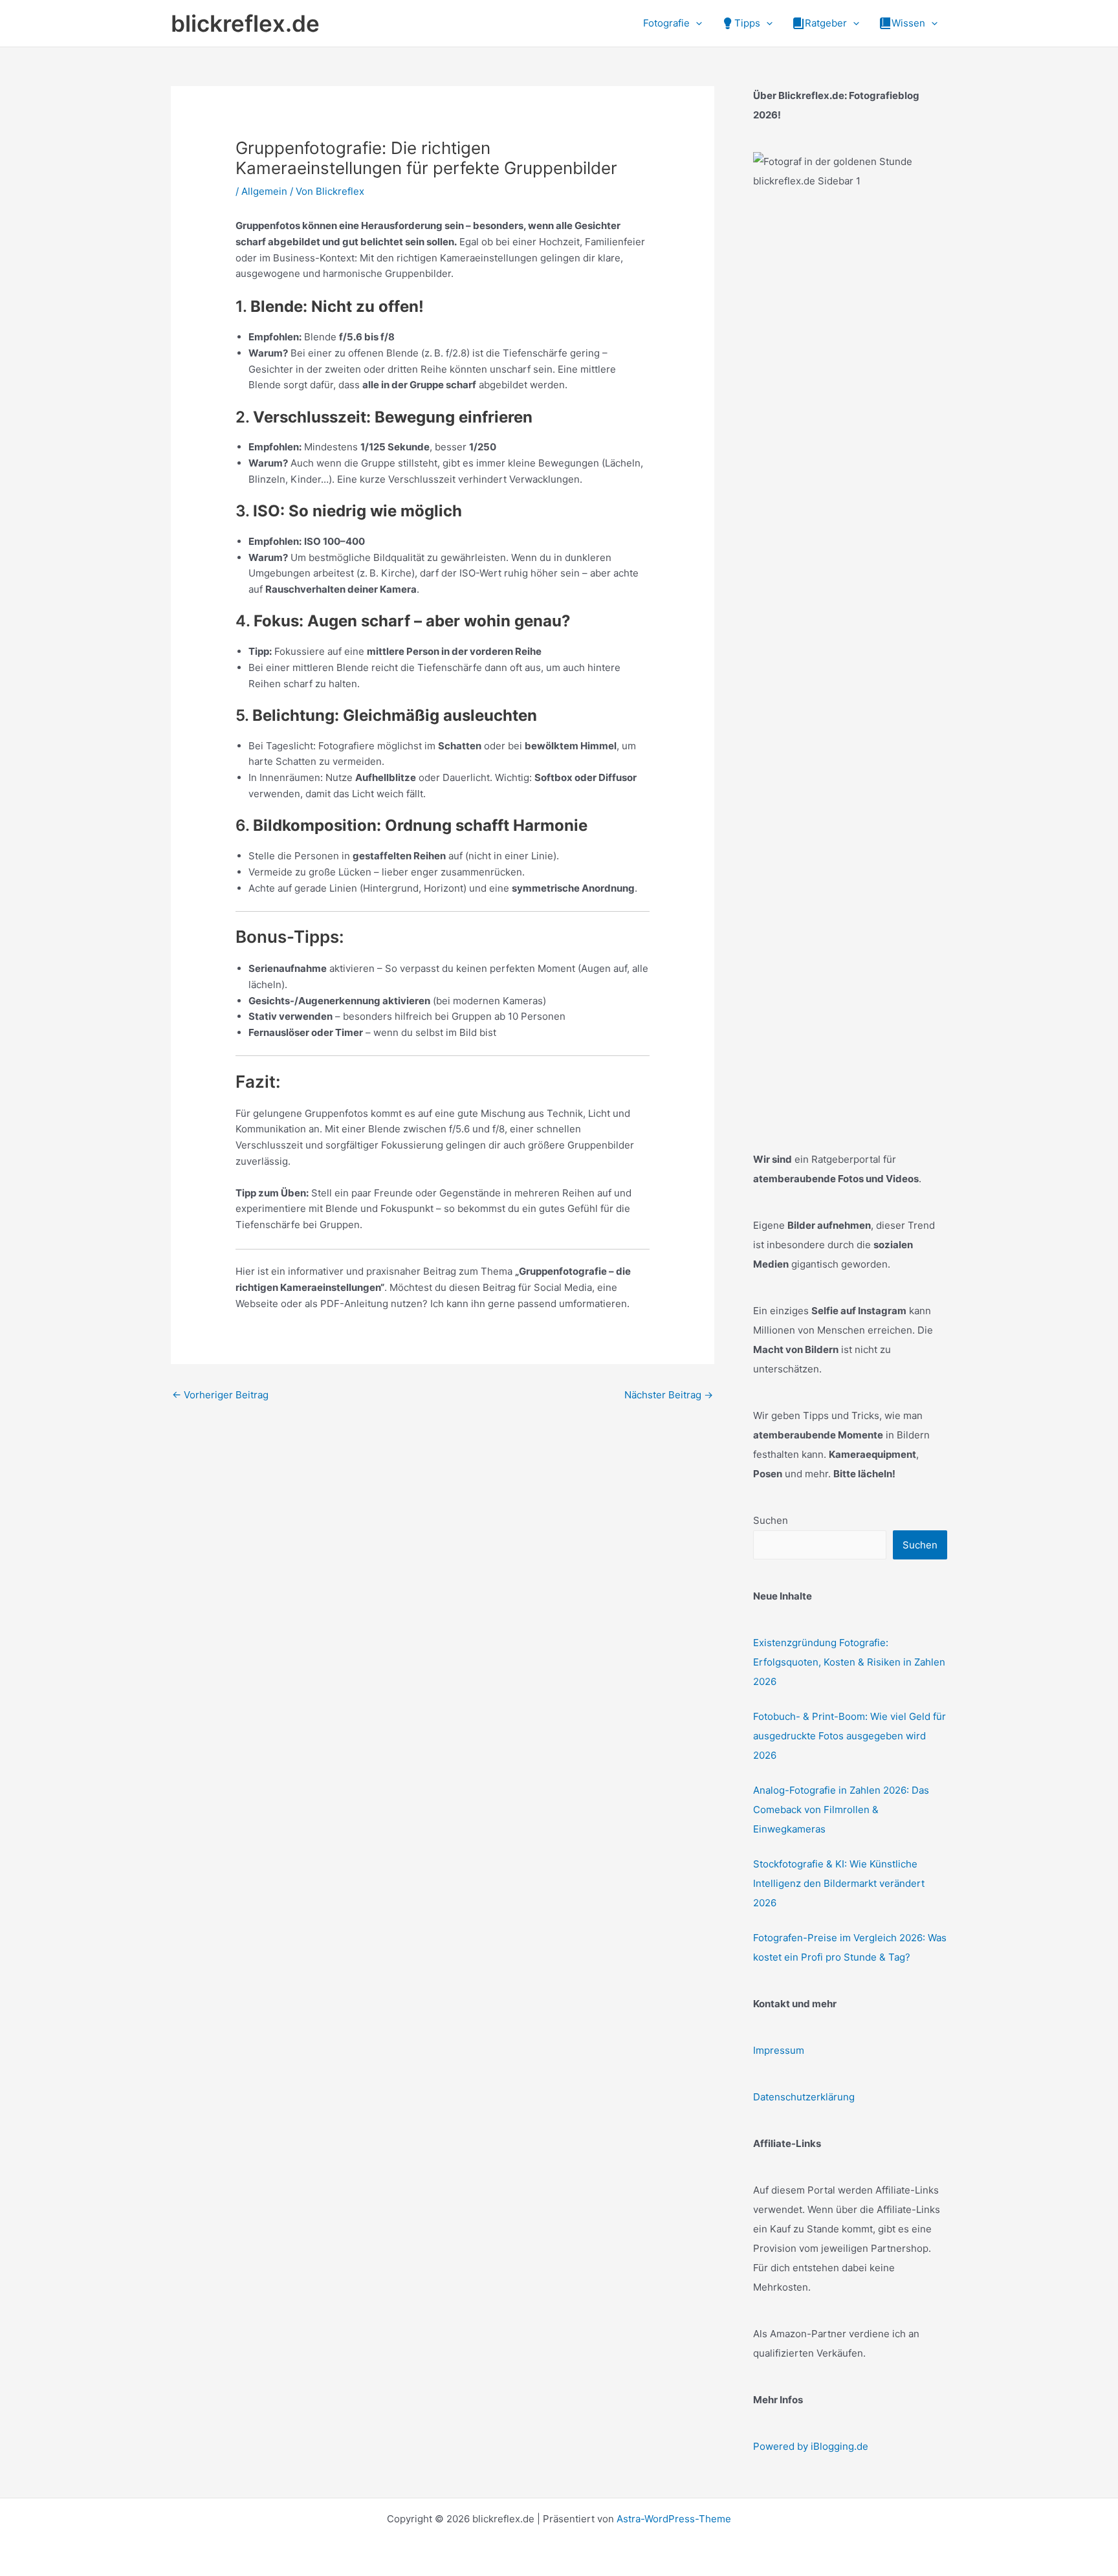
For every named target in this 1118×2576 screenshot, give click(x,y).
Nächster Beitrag (669, 1395)
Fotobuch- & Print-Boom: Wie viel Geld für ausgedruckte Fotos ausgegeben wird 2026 (849, 1736)
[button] (696, 23)
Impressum (779, 2050)
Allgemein (264, 191)
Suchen (771, 1520)
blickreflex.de (245, 23)
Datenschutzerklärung (804, 2097)
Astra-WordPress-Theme (674, 2519)
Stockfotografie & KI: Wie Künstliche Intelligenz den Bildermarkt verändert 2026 (839, 1883)
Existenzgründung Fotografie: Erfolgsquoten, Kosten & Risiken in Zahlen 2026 (849, 1662)
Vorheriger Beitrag (220, 1395)
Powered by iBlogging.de (811, 2446)
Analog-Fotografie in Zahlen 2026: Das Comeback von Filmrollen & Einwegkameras (841, 1810)
